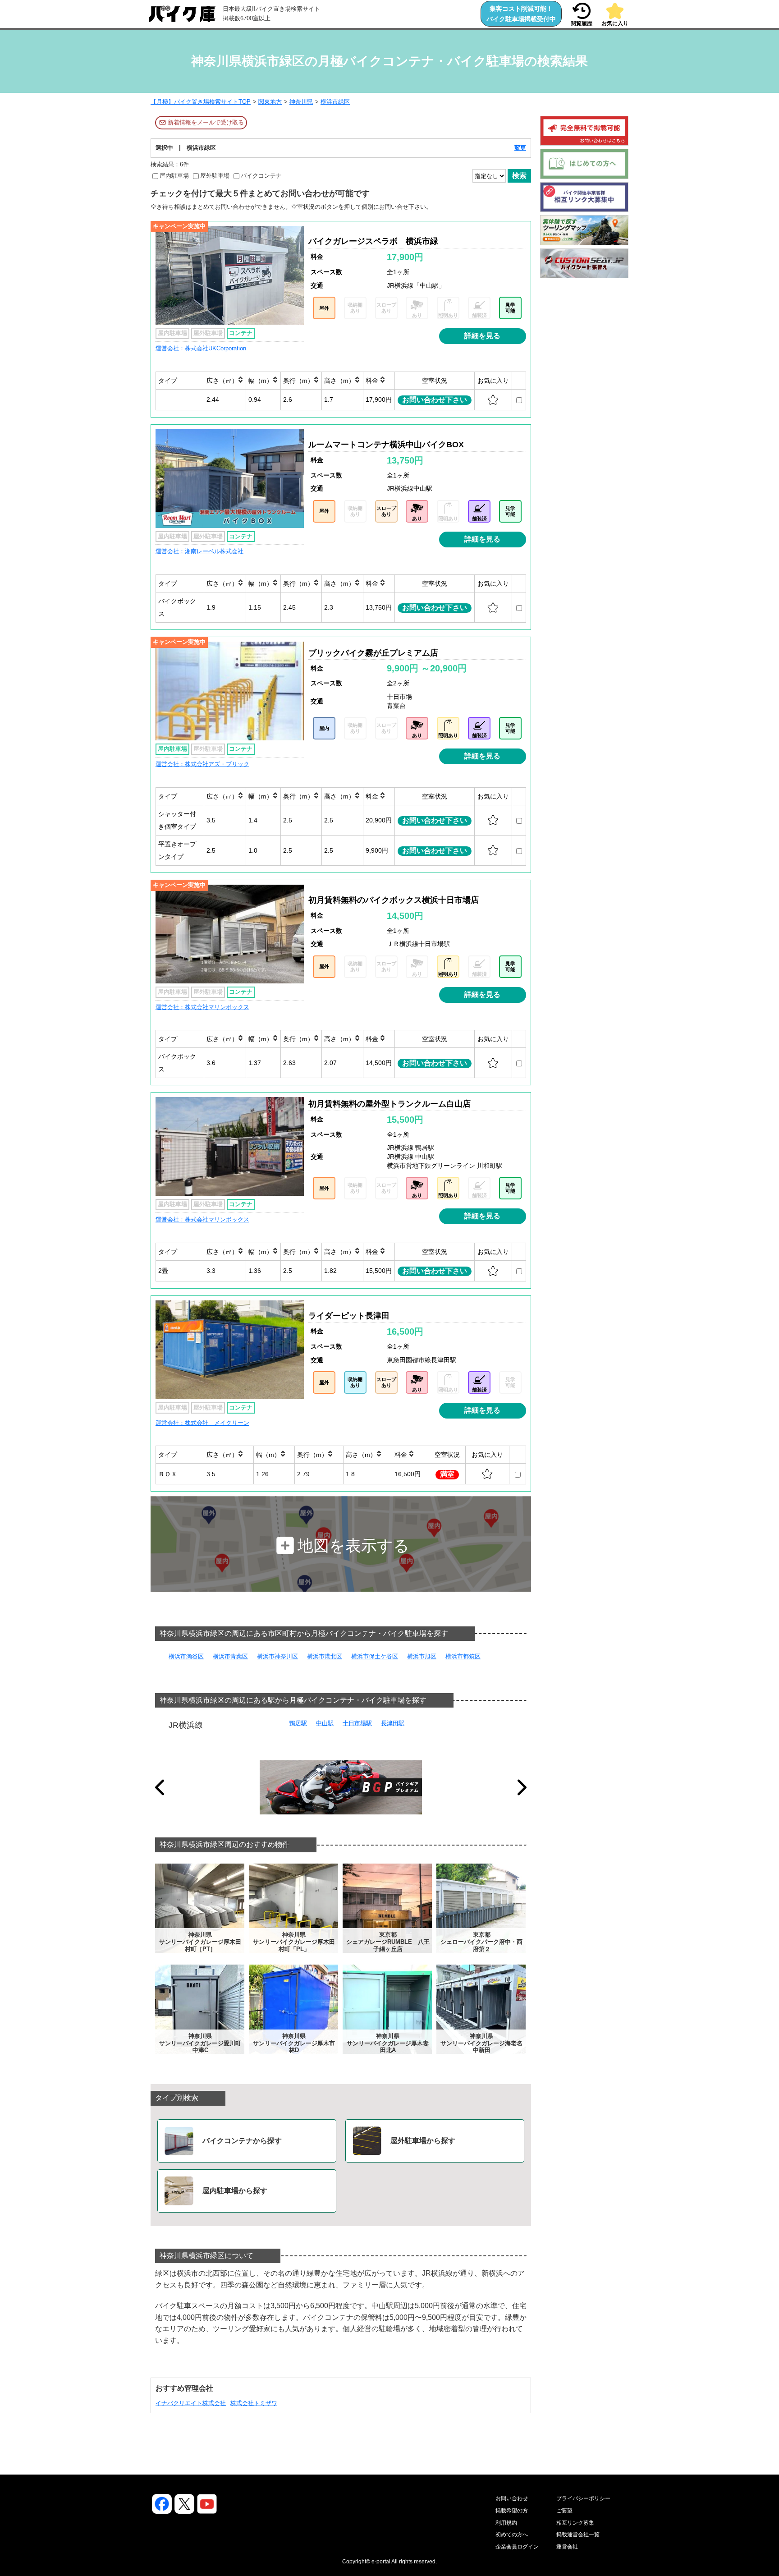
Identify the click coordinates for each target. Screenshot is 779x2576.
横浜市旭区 (422, 1656)
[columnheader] (180, 380)
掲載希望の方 (512, 2511)
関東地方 (270, 102)
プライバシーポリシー (583, 2498)
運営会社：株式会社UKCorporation (201, 348)
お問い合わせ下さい (435, 400)
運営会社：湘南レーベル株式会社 (199, 551)
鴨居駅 (298, 1723)
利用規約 (506, 2523)
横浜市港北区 (325, 1656)
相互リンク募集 (575, 2523)
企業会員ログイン (517, 2547)
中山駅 (325, 1723)
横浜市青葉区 (230, 1656)
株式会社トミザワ (254, 2403)
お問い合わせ (512, 2498)
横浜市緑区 (335, 102)
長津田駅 (393, 1723)
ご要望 (564, 2511)
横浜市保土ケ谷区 (375, 1656)
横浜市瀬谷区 (186, 1656)
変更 (520, 148)
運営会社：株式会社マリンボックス (202, 1007)
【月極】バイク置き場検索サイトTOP (201, 102)
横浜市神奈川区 (277, 1656)
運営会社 (567, 2547)
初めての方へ (512, 2535)
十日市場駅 (357, 1723)
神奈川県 (301, 102)
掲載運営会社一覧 (578, 2535)
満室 (447, 1474)
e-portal (381, 2562)
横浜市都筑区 (463, 1656)
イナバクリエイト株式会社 (191, 2403)
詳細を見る (482, 336)
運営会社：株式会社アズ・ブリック (202, 764)
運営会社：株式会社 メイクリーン (202, 1423)
